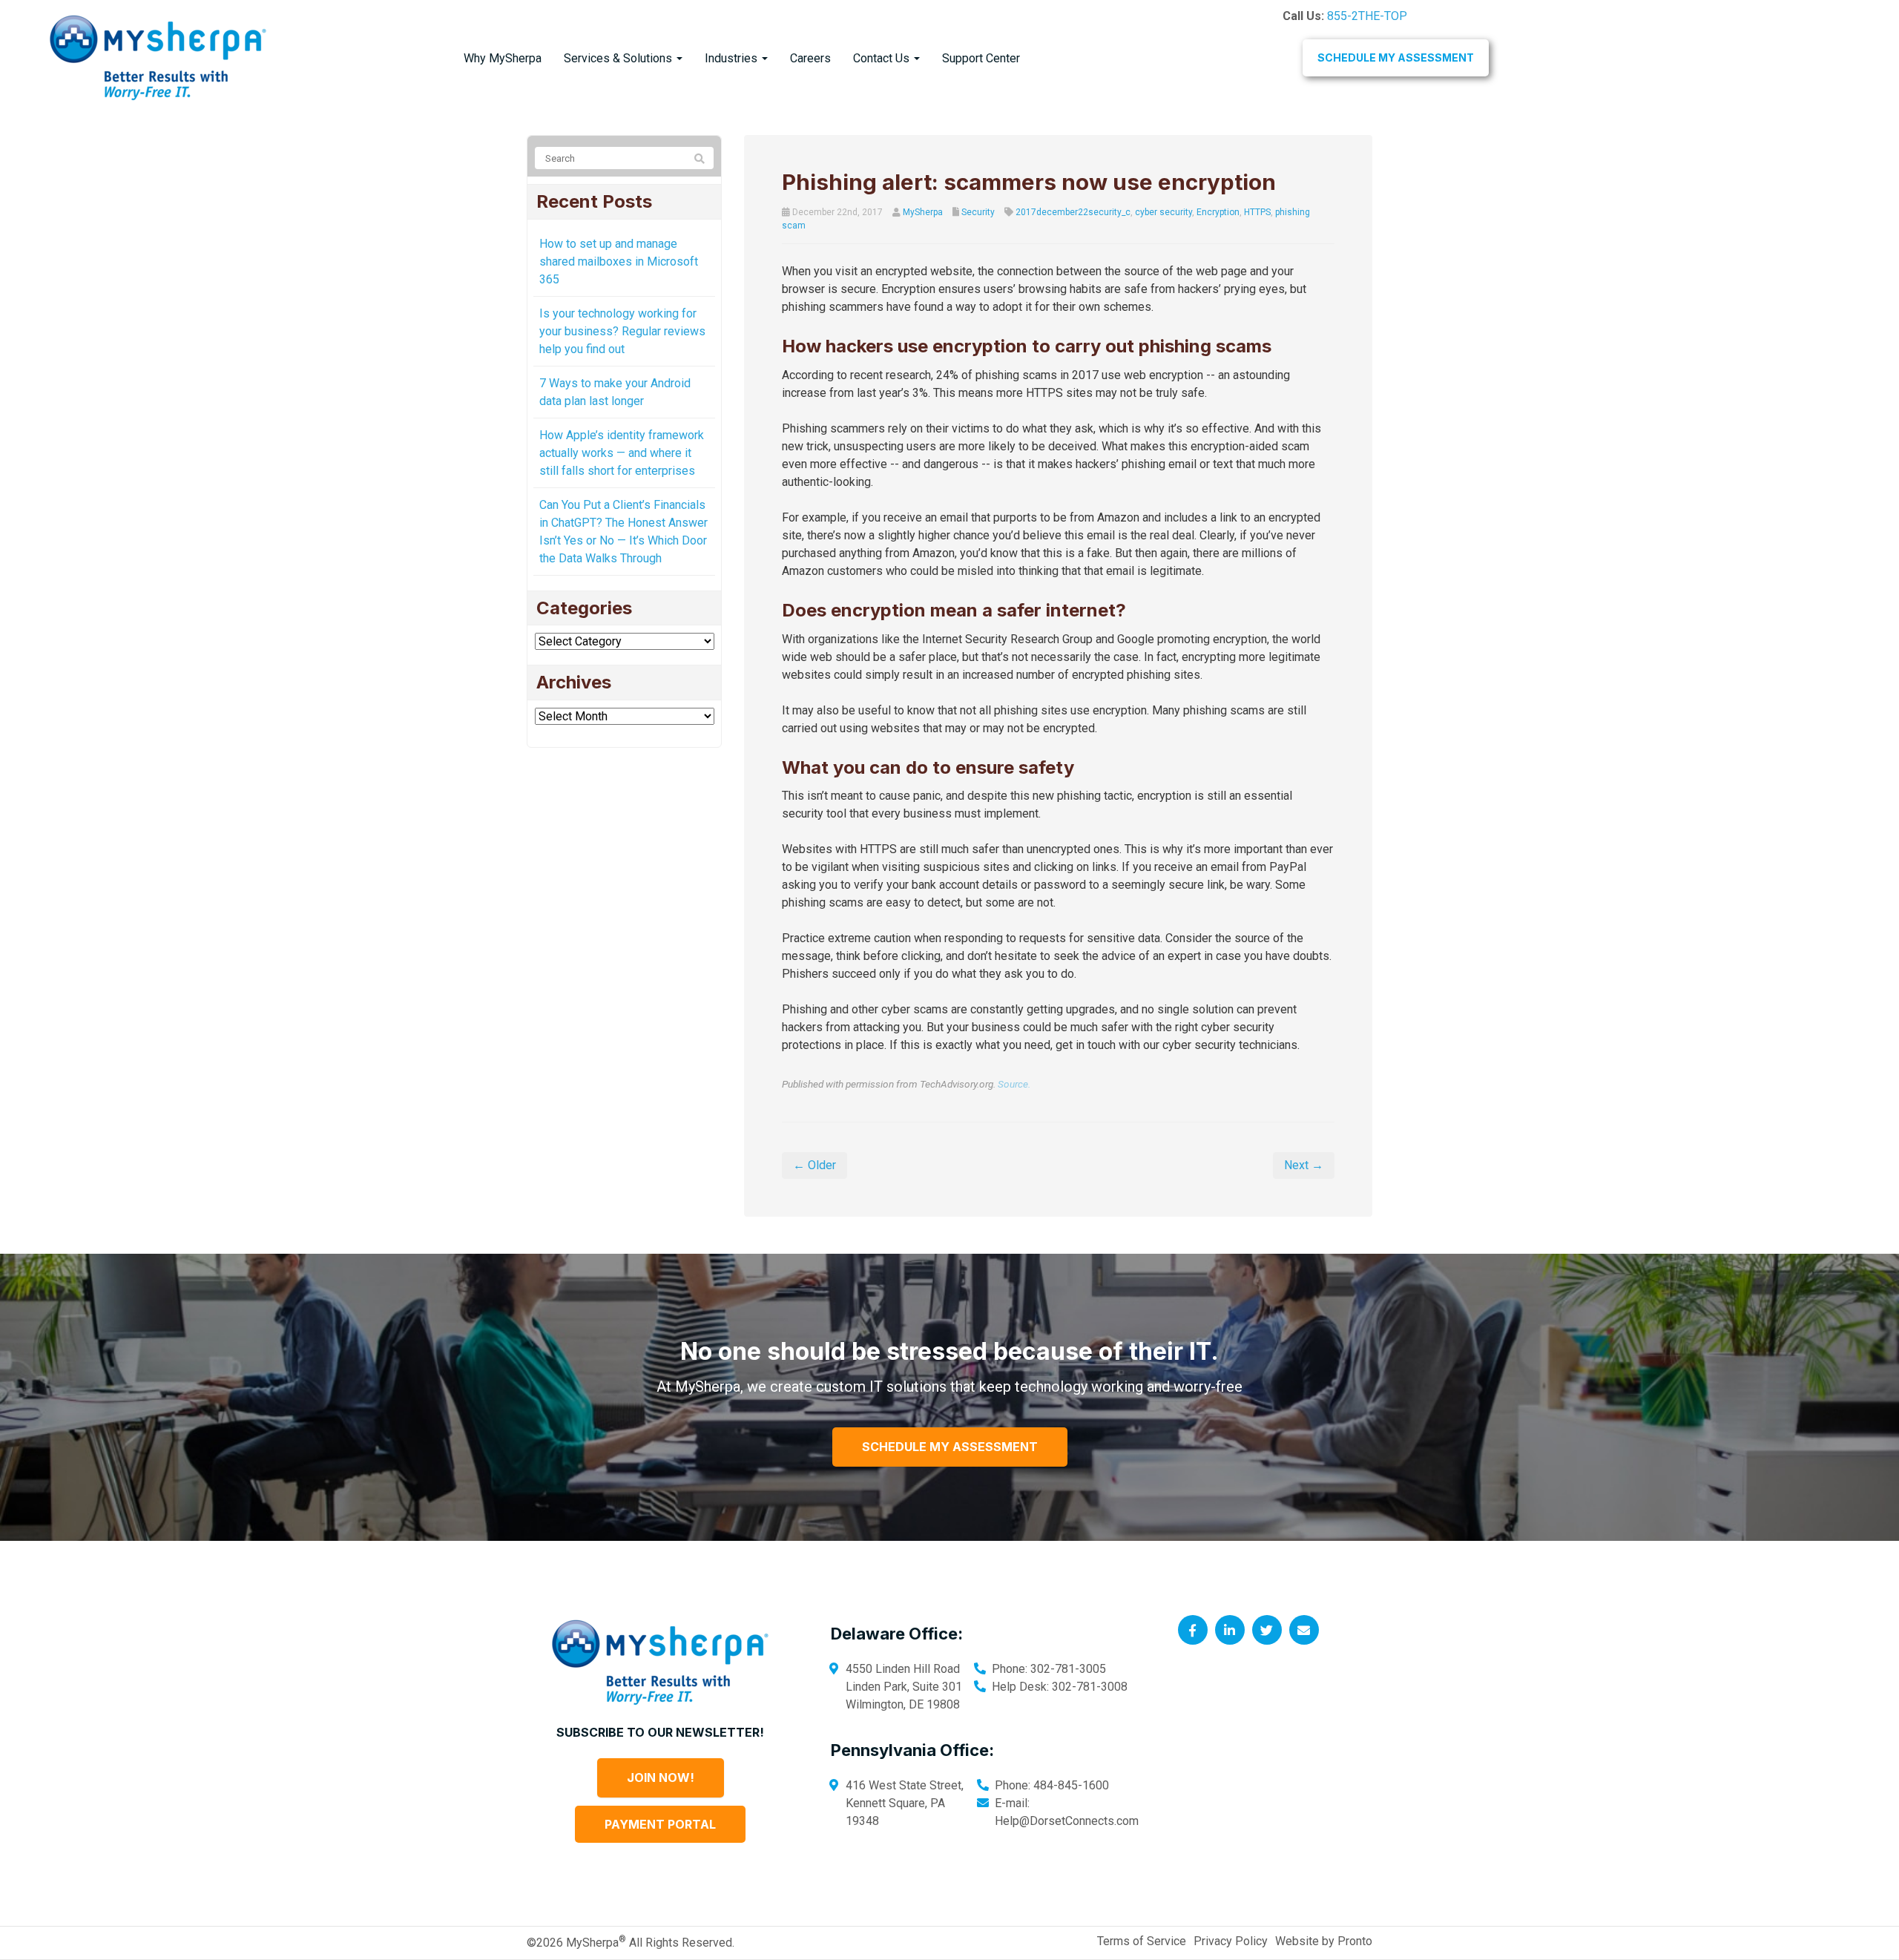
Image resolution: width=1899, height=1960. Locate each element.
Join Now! (661, 1778)
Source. (1014, 1084)
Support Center (981, 58)
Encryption (1218, 212)
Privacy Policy (1231, 1941)
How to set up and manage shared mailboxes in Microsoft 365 (619, 262)
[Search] (700, 159)
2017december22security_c (1073, 212)
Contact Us (883, 58)
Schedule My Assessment (1396, 57)
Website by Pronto (1324, 1941)
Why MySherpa (503, 58)
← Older (814, 1165)
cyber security (1164, 212)
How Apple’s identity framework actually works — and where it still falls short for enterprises (622, 453)
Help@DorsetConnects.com (1067, 1821)
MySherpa (923, 212)
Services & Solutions (619, 58)
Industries (733, 58)
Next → (1304, 1165)
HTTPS (1257, 212)
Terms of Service (1142, 1941)
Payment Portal (660, 1824)
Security (978, 212)
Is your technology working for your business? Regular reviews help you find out (622, 331)
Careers (810, 58)
